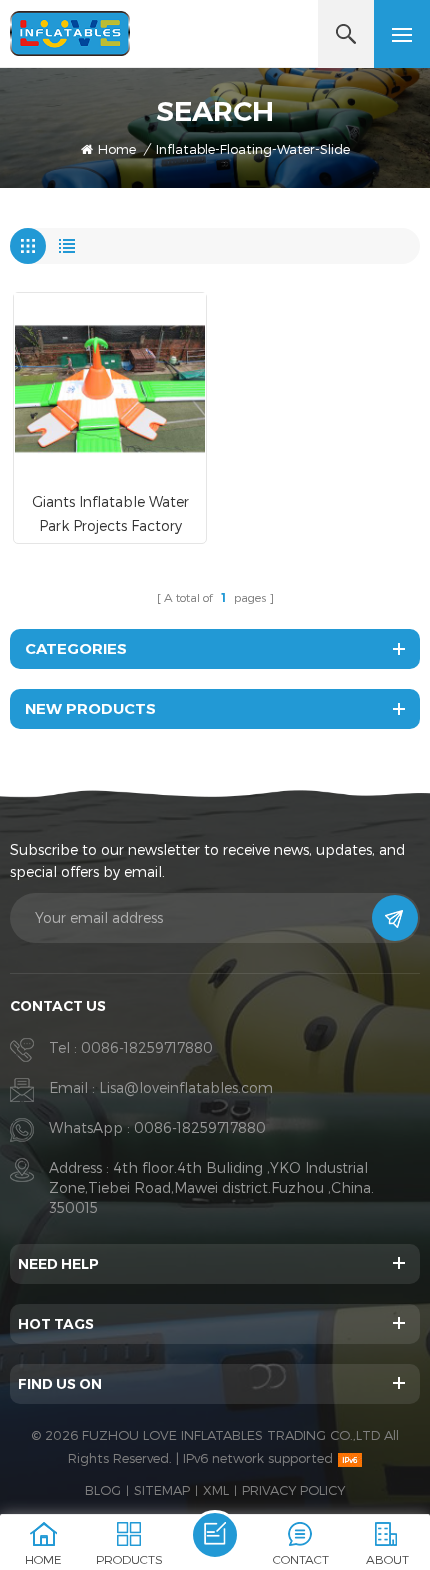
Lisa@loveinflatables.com (186, 1087)
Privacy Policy (293, 1490)
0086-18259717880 (147, 1047)
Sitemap (162, 1490)
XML (216, 1490)
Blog (103, 1490)
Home (117, 149)
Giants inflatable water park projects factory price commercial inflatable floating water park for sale (110, 515)
